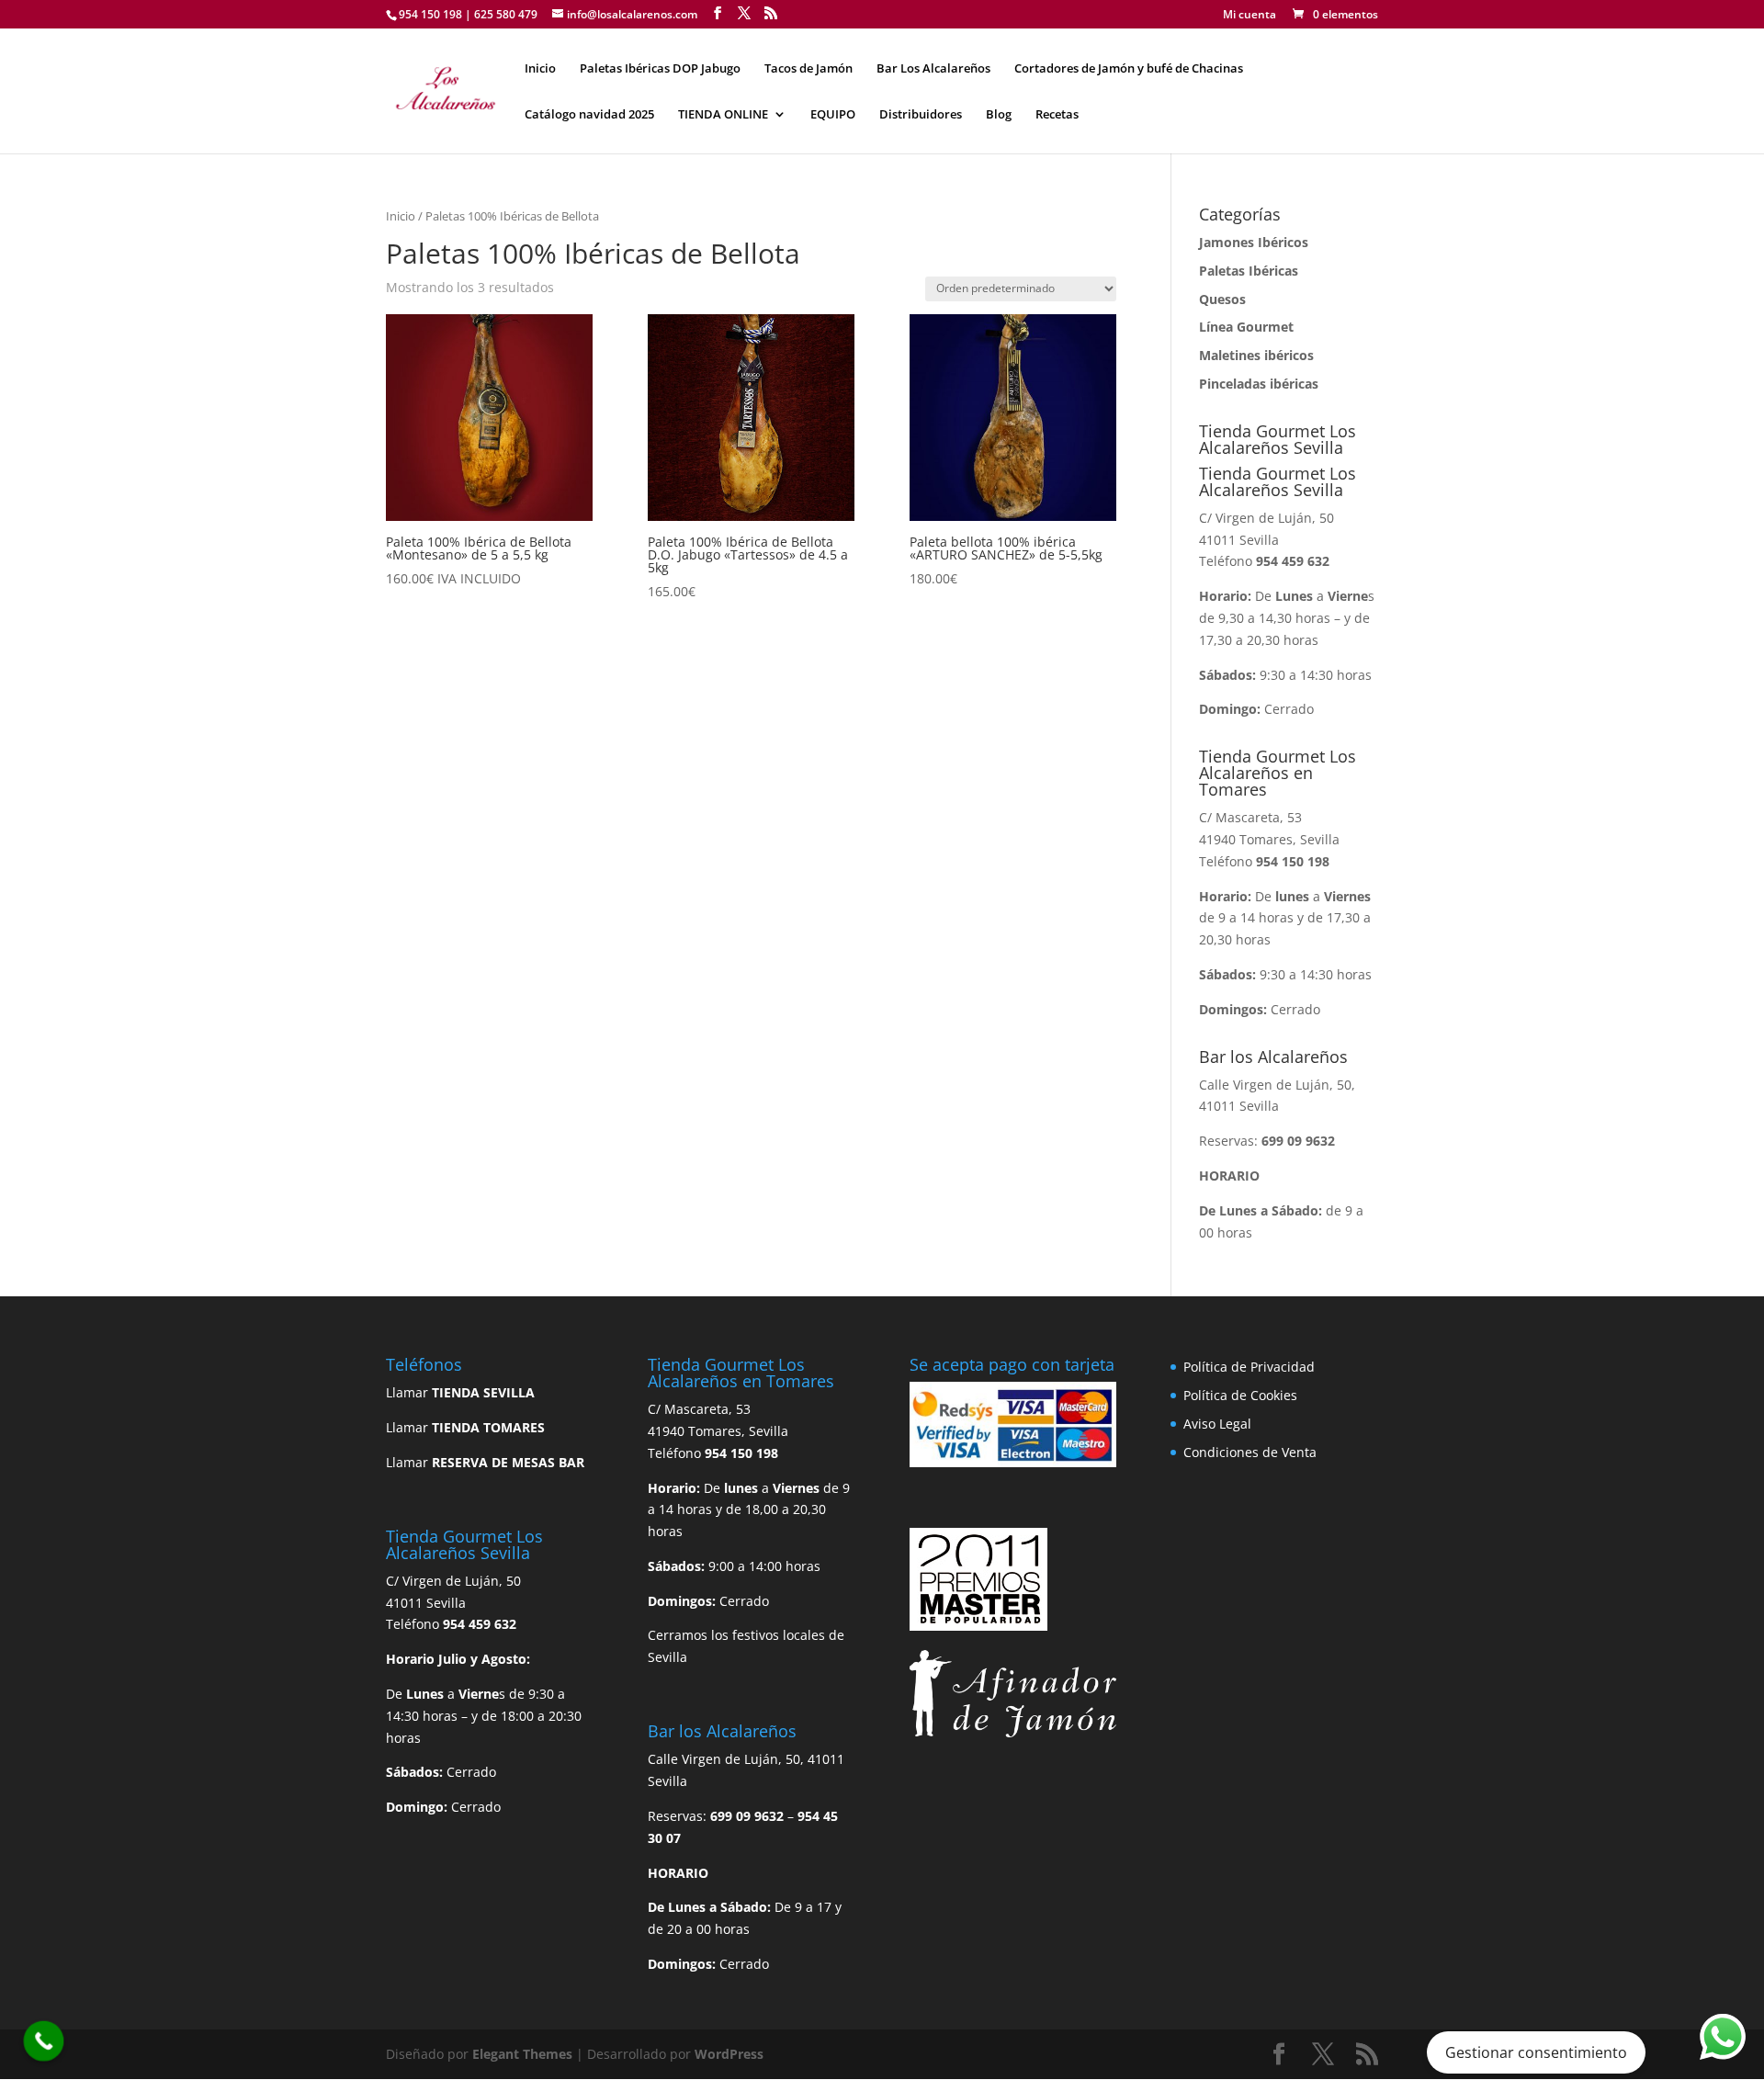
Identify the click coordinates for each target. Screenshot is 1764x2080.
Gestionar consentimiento (1536, 2052)
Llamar (460, 1392)
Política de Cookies (1240, 1395)
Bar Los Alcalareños (933, 69)
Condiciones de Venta (1250, 1452)
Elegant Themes (522, 2054)
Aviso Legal (1217, 1424)
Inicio (540, 69)
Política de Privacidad (1249, 1367)
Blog (999, 115)
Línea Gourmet (1246, 327)
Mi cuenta (1249, 16)
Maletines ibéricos (1256, 355)
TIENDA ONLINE (723, 115)
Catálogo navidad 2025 (589, 115)
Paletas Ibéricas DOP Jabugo (660, 69)
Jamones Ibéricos (1254, 242)
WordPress (729, 2054)
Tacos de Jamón (808, 69)
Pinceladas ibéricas (1259, 384)
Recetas (1057, 115)
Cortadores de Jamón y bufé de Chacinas (1129, 69)
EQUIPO (833, 115)
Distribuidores (921, 115)
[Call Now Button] (44, 2041)
